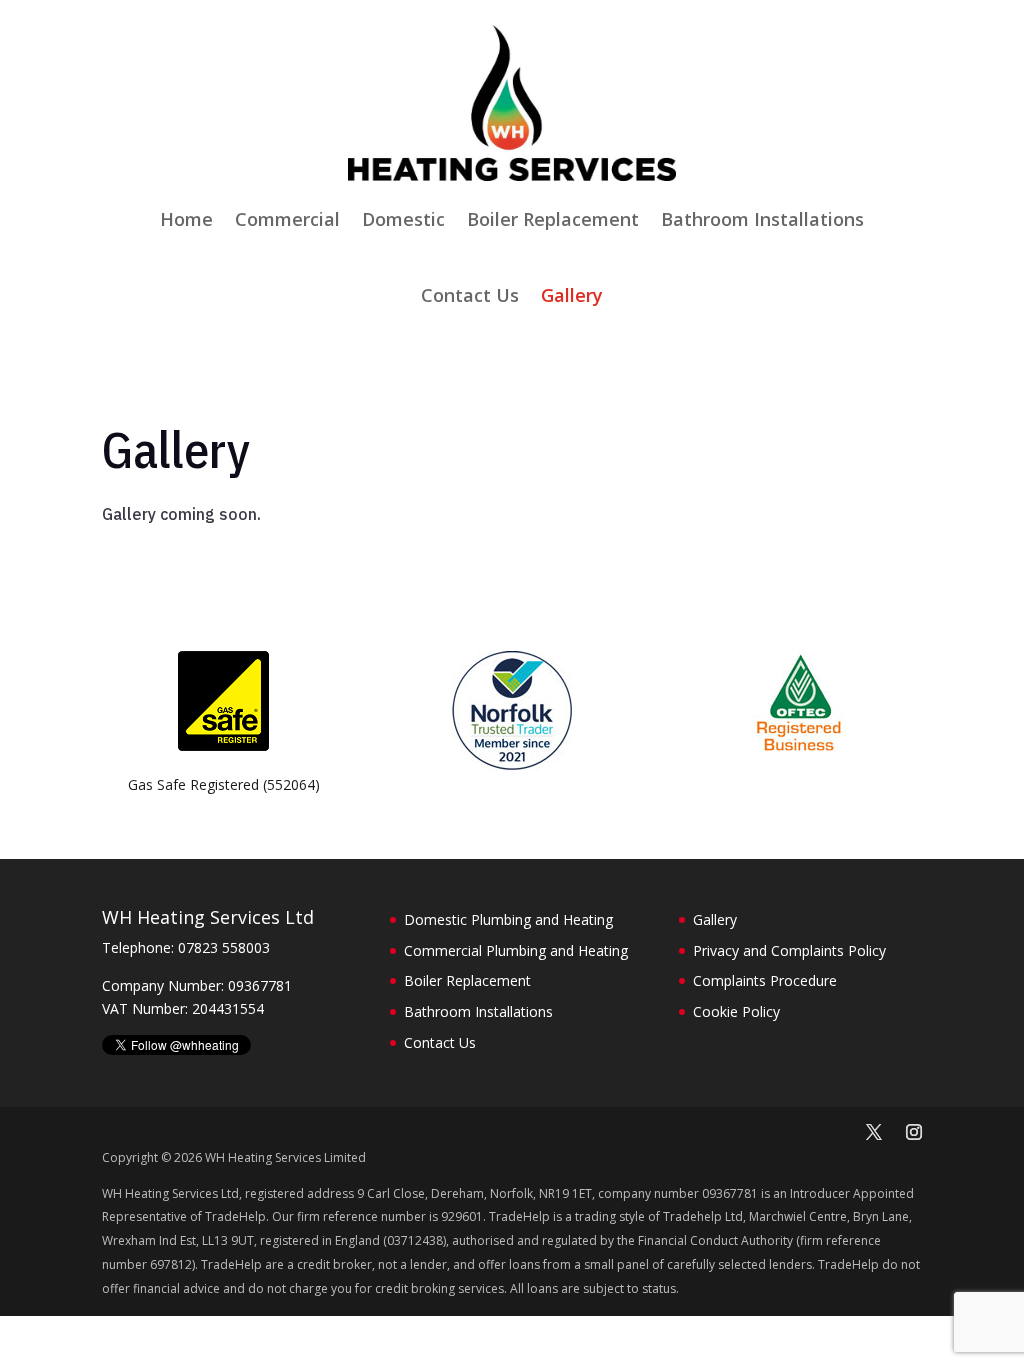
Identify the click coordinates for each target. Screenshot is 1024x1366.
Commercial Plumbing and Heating (516, 950)
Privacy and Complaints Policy (789, 950)
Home (186, 219)
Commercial (287, 219)
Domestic (403, 219)
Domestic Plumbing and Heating (508, 919)
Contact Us (470, 295)
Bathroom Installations (762, 219)
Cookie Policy (736, 1011)
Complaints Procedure (765, 980)
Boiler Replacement (553, 219)
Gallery (572, 295)
